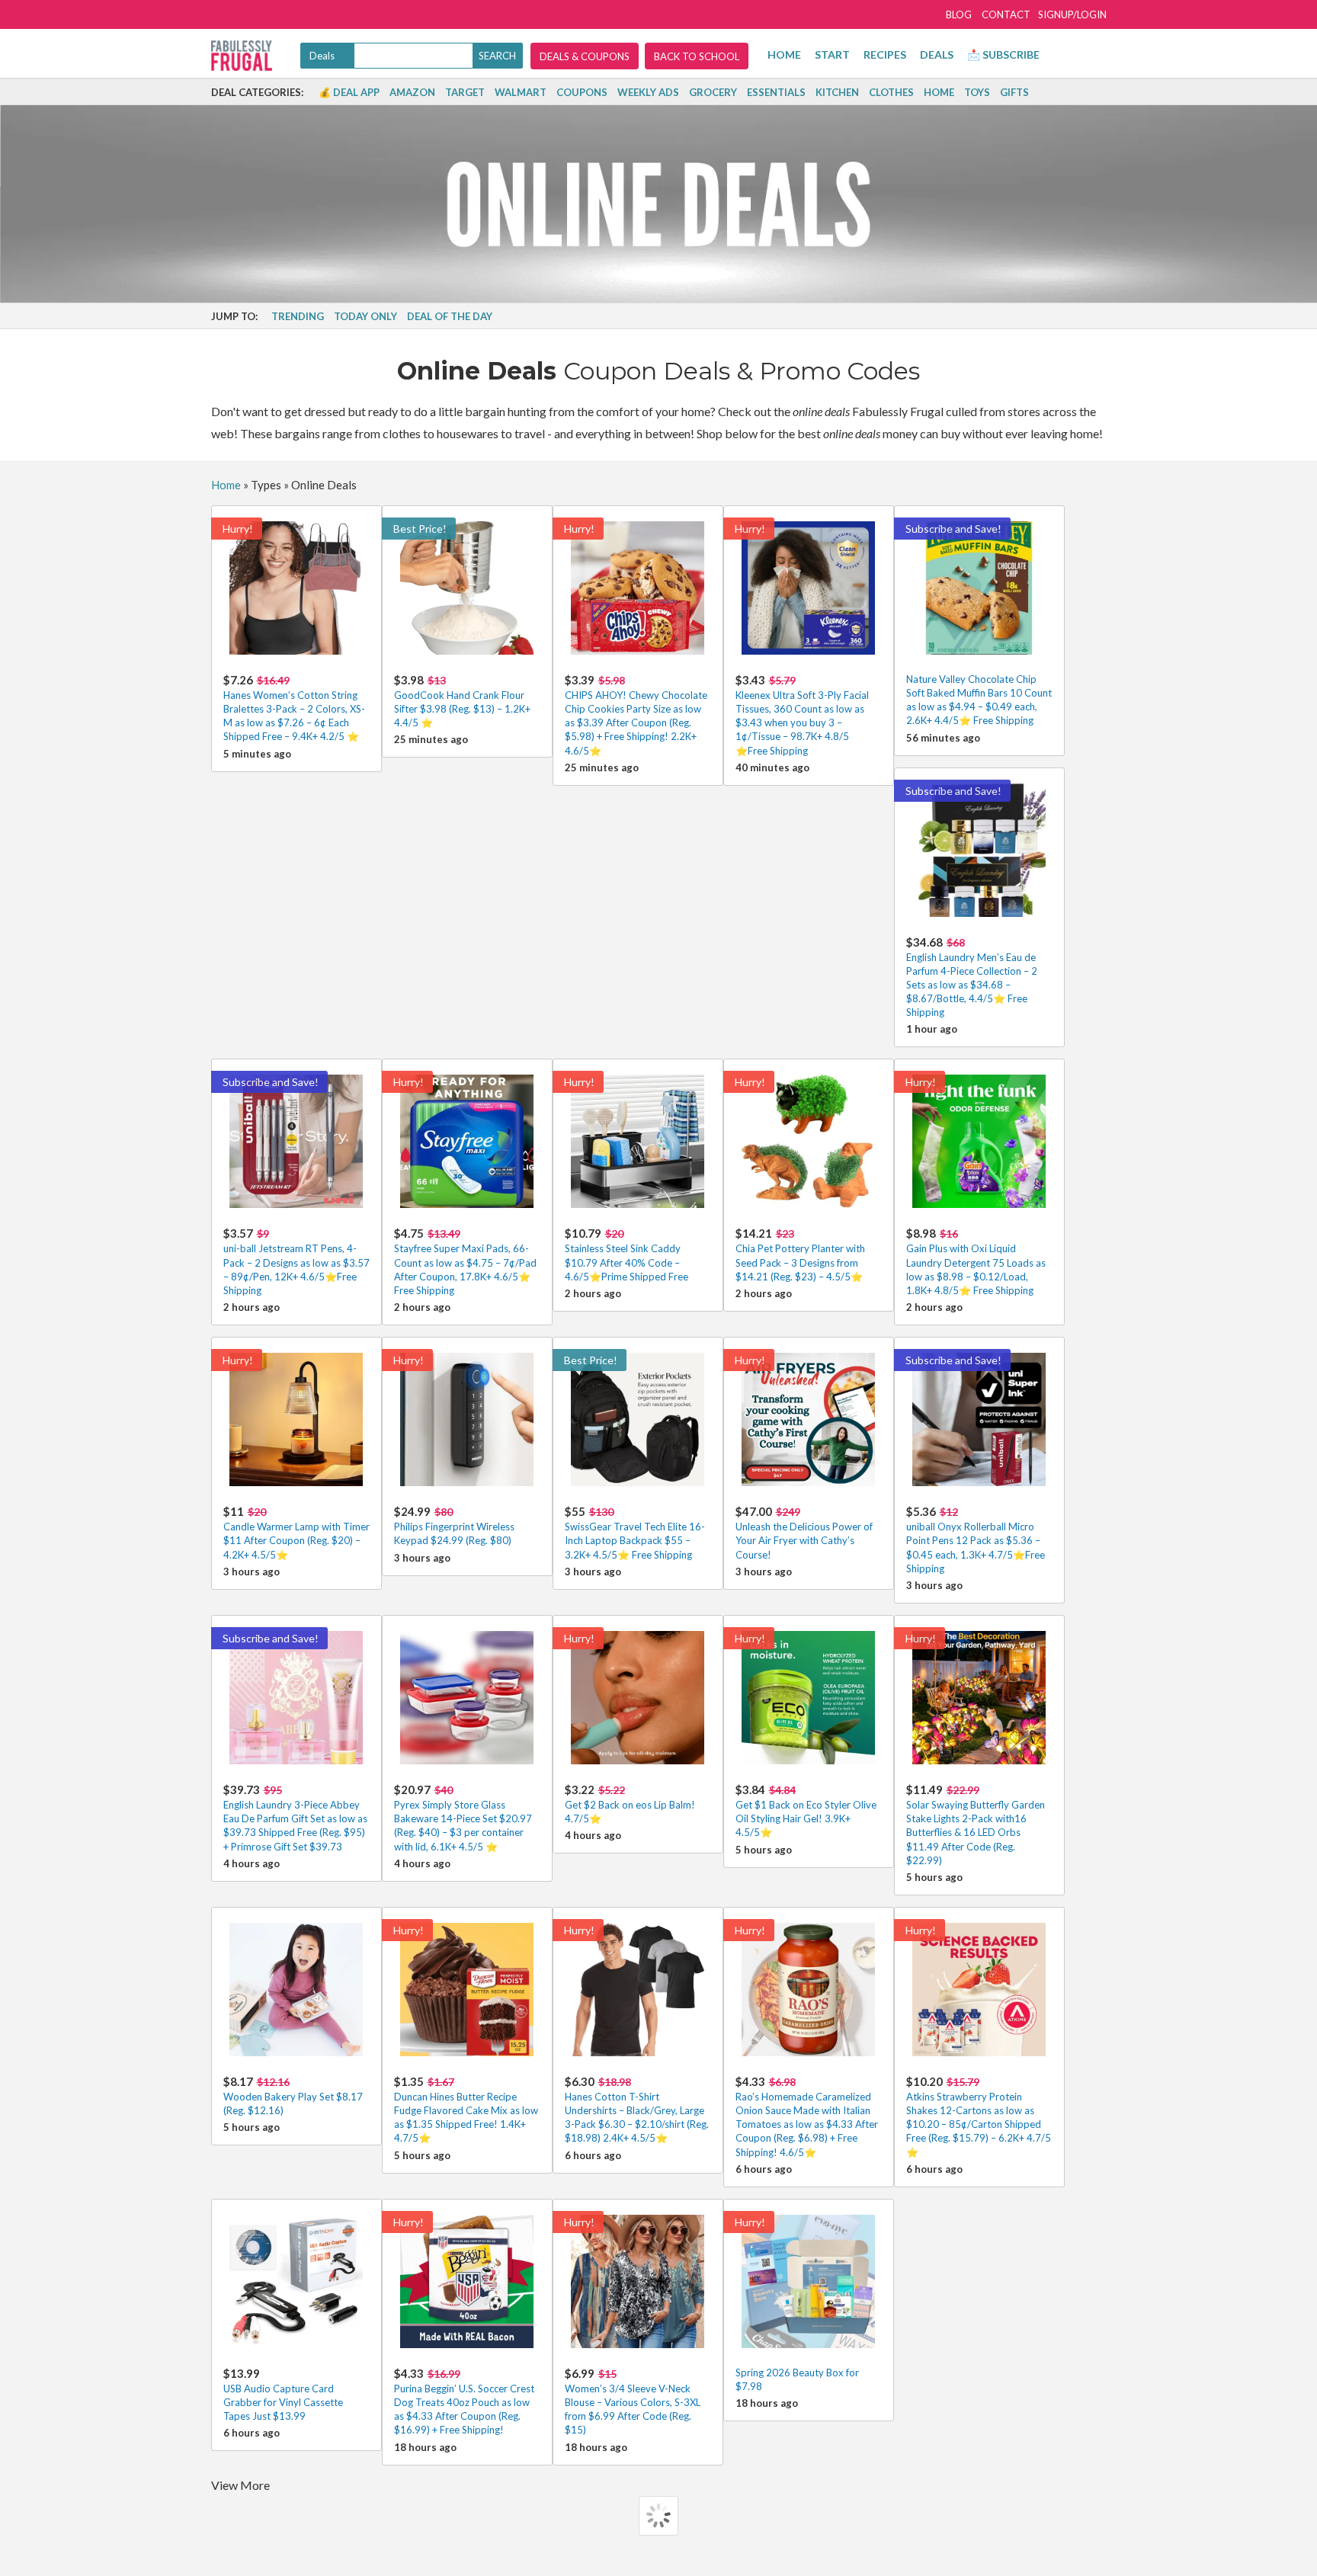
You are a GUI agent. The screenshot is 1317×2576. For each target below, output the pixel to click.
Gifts (1014, 92)
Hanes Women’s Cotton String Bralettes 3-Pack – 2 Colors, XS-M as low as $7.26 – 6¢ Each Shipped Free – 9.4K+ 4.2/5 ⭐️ (294, 708)
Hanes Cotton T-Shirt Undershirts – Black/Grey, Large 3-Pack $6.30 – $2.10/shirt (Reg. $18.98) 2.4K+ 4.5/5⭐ (637, 2110)
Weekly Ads (648, 92)
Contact (1006, 14)
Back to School (697, 56)
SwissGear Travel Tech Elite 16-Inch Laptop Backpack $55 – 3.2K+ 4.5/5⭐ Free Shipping (635, 1532)
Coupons (582, 92)
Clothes (891, 92)
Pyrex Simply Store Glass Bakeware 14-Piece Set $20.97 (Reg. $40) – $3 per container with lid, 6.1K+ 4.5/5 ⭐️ (463, 1818)
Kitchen (837, 92)
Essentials (776, 92)
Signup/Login (1072, 14)
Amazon (412, 92)
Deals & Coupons (585, 56)
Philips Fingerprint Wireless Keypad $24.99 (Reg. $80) (454, 1525)
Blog (959, 14)
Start (832, 54)
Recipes (885, 54)
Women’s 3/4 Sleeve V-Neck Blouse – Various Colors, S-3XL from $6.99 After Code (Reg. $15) (633, 2401)
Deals (937, 54)
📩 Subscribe (1003, 54)
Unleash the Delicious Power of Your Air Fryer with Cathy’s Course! (804, 1532)
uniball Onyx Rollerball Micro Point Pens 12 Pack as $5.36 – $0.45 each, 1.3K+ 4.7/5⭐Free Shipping (976, 1540)
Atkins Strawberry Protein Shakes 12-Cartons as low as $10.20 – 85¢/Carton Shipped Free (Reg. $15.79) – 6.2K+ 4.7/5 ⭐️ (979, 2116)
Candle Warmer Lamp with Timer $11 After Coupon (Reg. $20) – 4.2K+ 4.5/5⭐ (296, 1532)
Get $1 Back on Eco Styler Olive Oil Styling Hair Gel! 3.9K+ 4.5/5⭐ (806, 1810)
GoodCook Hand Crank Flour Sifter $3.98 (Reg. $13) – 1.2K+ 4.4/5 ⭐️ (462, 701)
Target (465, 92)
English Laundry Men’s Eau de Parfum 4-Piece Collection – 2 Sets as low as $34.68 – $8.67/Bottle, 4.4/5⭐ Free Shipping (972, 977)
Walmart (521, 92)
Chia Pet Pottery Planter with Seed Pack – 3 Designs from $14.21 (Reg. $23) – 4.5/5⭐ (800, 1254)
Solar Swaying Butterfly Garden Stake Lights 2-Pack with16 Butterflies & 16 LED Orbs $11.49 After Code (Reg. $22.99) (976, 1825)
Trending (298, 316)
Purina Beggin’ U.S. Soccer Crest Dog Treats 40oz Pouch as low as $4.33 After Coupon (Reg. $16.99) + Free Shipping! (464, 2401)
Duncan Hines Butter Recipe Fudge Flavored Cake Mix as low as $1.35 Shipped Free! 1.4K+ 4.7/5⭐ (466, 2110)
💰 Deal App (349, 92)
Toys (977, 92)
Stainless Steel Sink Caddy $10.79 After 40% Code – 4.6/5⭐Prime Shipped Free (626, 1254)
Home (784, 54)
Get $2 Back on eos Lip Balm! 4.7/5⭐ (630, 1804)
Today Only (365, 316)
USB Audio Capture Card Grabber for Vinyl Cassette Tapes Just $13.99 (283, 2394)
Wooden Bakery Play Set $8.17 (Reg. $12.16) (293, 2095)
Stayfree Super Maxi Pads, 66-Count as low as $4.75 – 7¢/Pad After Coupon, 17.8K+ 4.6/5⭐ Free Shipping (465, 1261)
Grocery (713, 92)
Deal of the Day (450, 316)
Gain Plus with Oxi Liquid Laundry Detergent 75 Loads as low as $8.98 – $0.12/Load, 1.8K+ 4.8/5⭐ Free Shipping (976, 1261)
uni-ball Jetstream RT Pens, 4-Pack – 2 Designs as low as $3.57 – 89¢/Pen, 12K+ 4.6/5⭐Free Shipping (296, 1261)
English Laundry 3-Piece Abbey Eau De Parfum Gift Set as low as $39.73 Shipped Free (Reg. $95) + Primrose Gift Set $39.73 (295, 1818)
